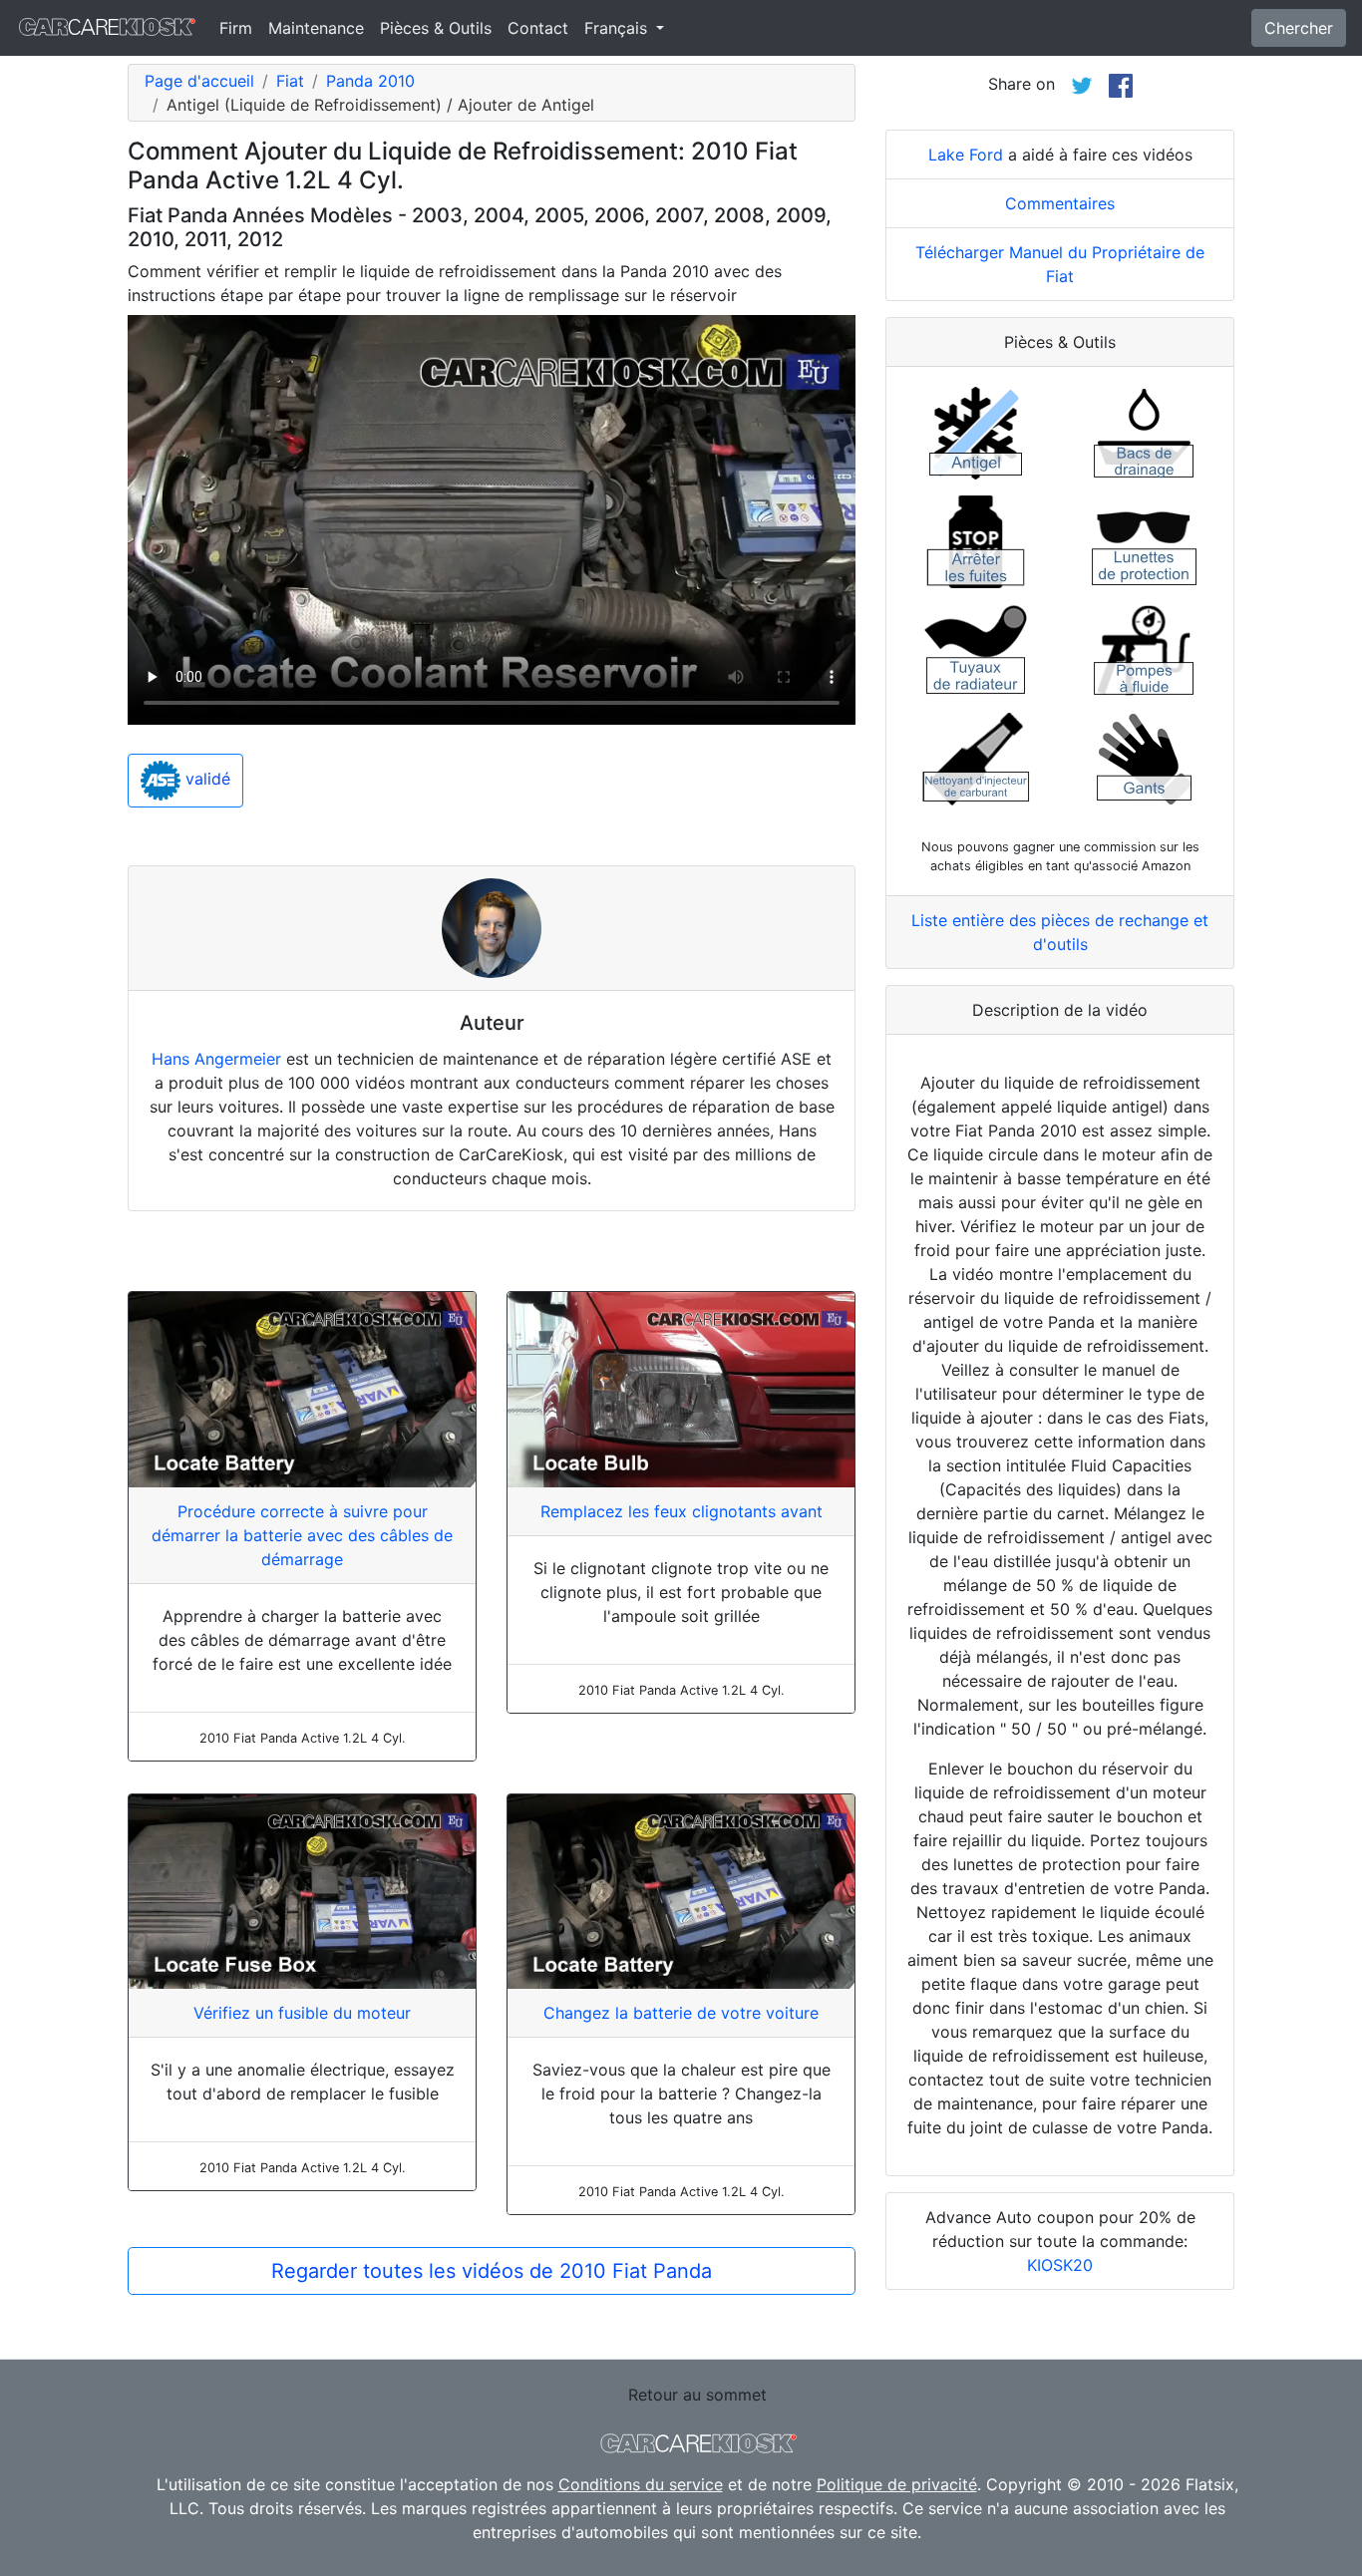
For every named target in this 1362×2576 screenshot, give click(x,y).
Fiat (290, 81)
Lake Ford (966, 155)
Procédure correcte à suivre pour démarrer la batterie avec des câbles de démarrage (302, 1535)
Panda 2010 (370, 81)
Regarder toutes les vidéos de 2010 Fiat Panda (492, 2271)
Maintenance (316, 28)
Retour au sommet (697, 2395)
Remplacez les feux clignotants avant (681, 1511)
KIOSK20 (1060, 2265)
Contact (538, 28)
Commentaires (1060, 203)
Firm (236, 28)
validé (205, 780)
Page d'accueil (199, 81)
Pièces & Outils (436, 28)
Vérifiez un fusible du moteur (302, 2013)
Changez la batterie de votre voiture (681, 2013)
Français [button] (618, 28)
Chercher (1299, 28)
